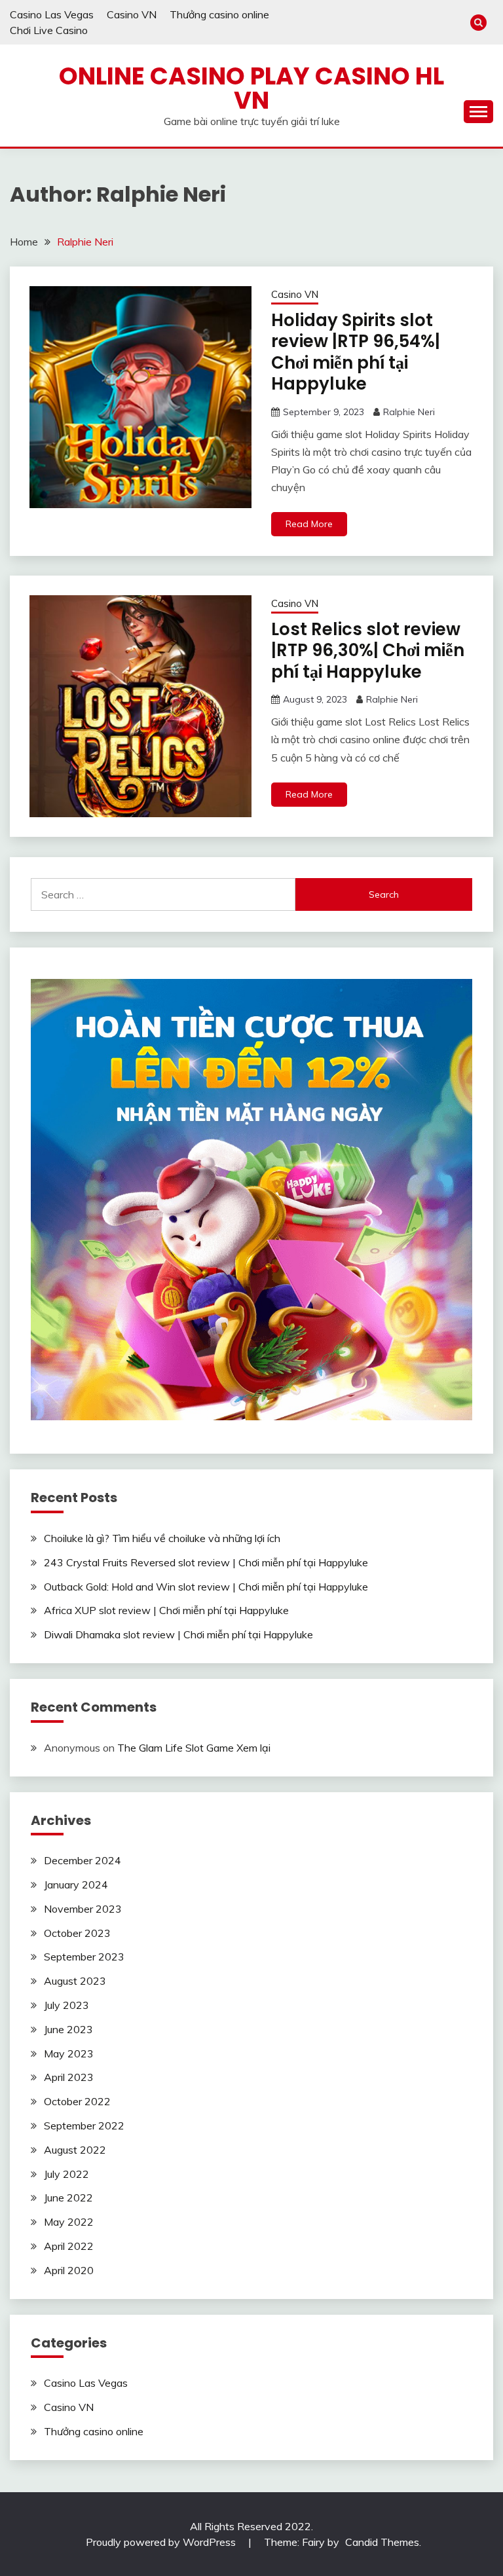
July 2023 (66, 2005)
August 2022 (75, 2150)
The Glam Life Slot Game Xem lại (194, 1748)
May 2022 (69, 2222)
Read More (309, 524)
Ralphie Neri (409, 412)
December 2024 (83, 1860)
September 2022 (84, 2125)
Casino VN (132, 14)
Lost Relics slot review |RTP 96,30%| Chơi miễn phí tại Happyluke (368, 651)
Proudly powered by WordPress (162, 2542)
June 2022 (68, 2198)
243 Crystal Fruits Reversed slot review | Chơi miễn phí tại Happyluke (206, 1562)
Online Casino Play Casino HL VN (251, 88)
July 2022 (66, 2174)
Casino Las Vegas (52, 14)
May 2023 (69, 2053)
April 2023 (69, 2077)
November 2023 (83, 1909)
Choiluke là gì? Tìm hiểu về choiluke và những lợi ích (163, 1538)
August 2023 (75, 1981)
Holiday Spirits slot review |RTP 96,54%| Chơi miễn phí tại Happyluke (356, 352)
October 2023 (77, 1933)
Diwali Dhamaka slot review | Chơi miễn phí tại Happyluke (178, 1634)
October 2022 (77, 2101)
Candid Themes (382, 2542)
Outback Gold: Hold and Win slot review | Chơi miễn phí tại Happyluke (206, 1587)
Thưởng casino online (219, 14)
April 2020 (69, 2270)
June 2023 (68, 2029)
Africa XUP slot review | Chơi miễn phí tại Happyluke (166, 1610)
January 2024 (76, 1885)
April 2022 (69, 2246)
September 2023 (84, 1957)
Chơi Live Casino (49, 30)
